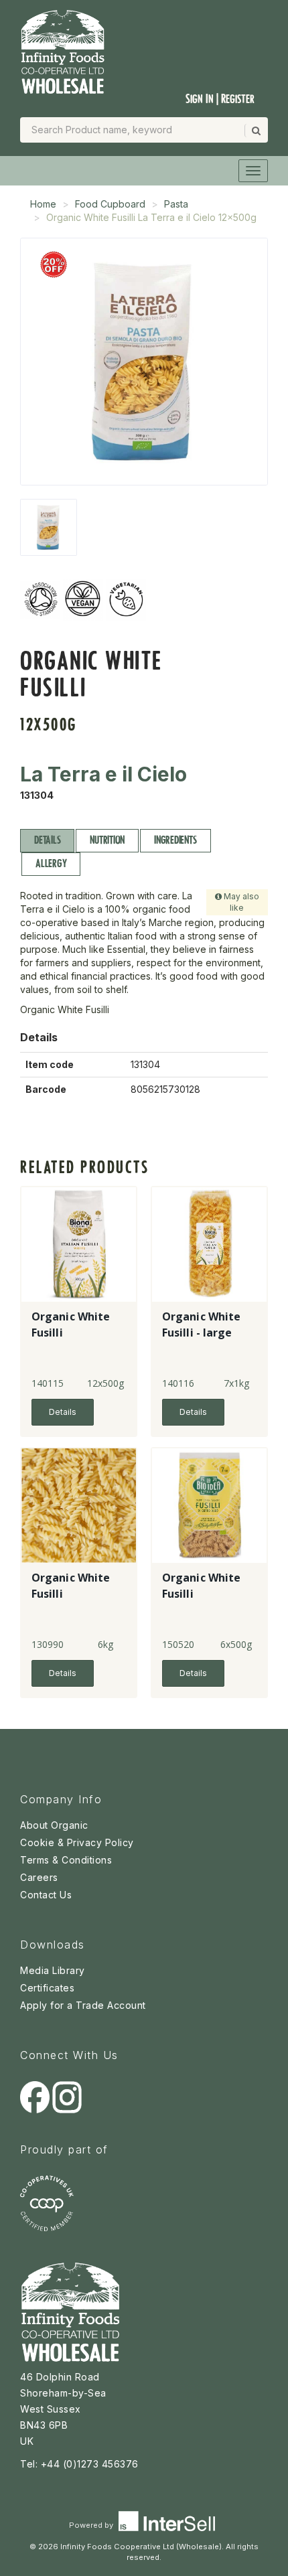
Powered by (92, 2525)
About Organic (54, 1825)
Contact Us (46, 1895)
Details (47, 840)
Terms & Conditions (66, 1860)
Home (43, 204)
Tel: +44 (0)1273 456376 (79, 2464)
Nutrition (107, 840)
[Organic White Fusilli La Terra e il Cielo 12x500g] (49, 527)
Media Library (53, 1970)
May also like (240, 902)
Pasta (176, 204)
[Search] (255, 131)
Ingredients (175, 840)
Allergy (51, 863)
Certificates (47, 1988)
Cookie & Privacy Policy (77, 1842)
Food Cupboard (110, 204)
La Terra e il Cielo (103, 774)
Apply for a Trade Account (83, 2005)
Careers (39, 1877)
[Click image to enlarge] (144, 362)
